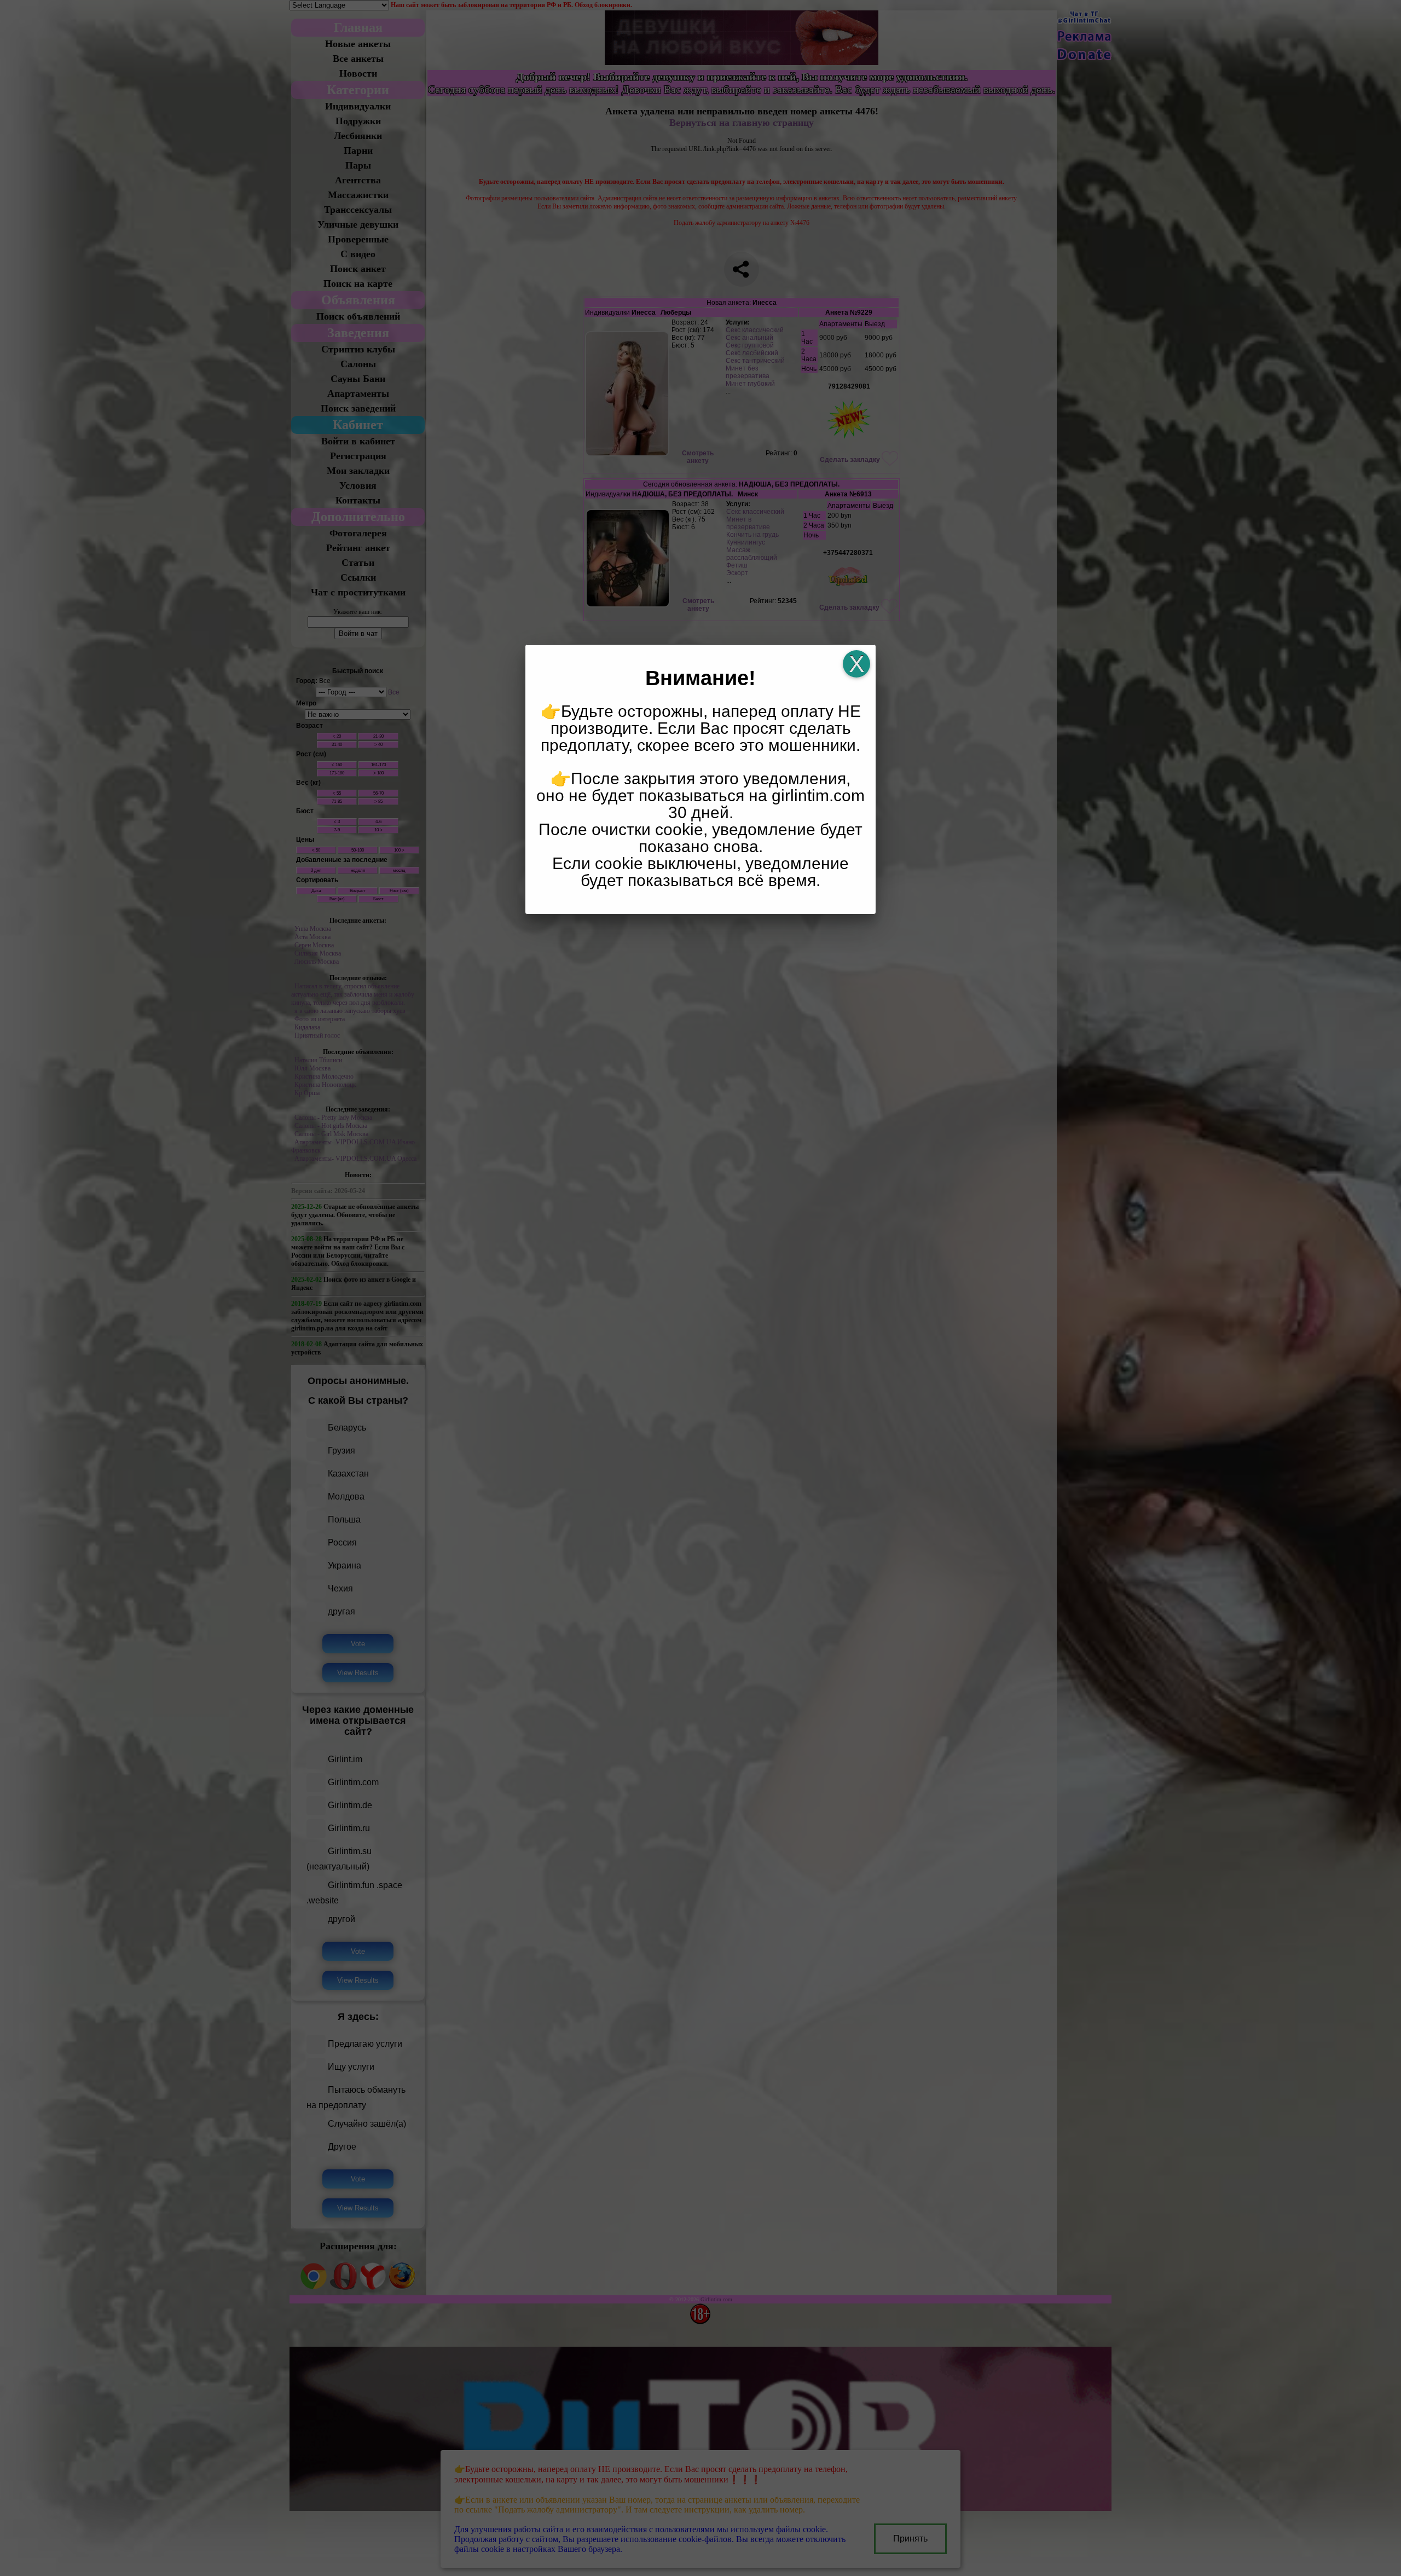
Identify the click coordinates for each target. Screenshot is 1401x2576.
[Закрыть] (856, 664)
